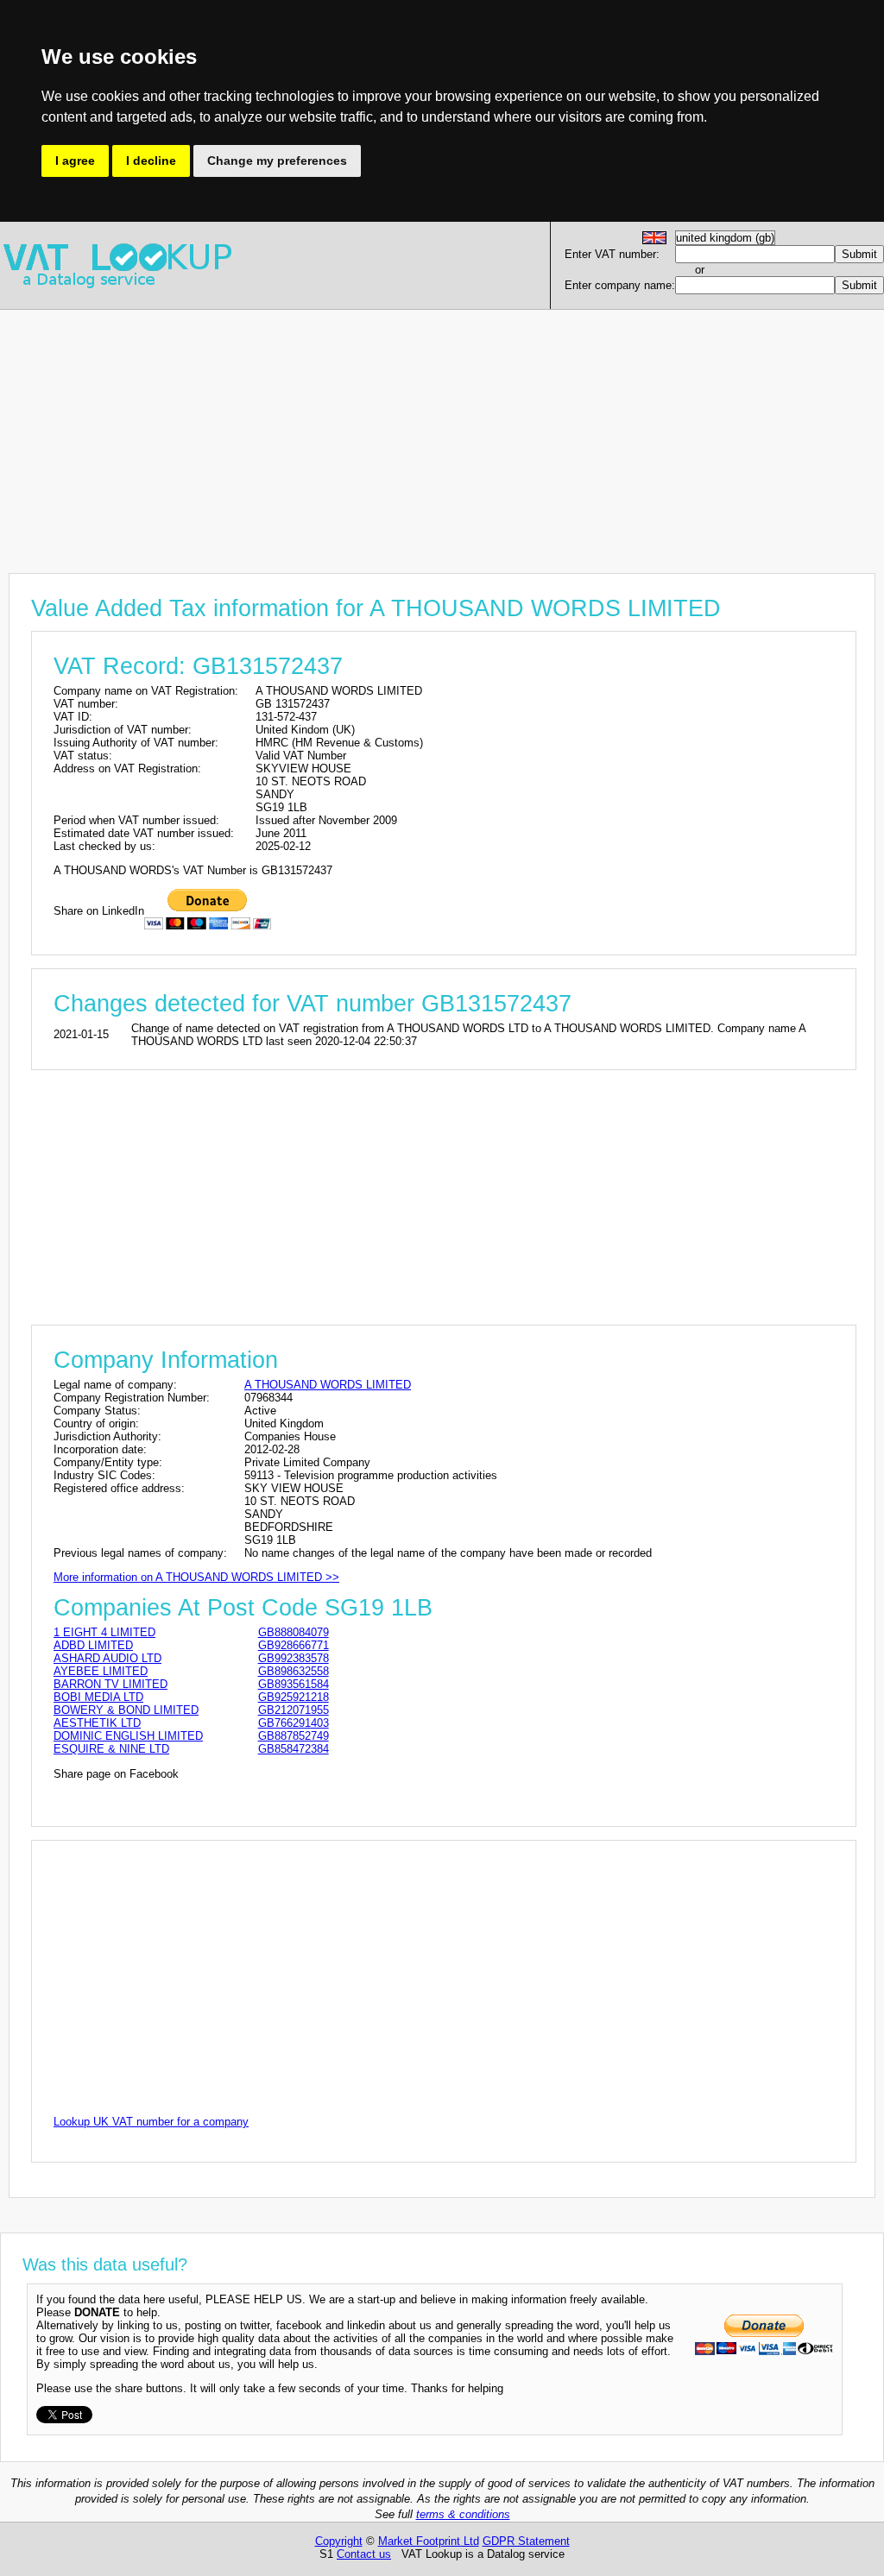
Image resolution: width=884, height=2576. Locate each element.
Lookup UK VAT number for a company (151, 2122)
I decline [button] (151, 161)
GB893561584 (294, 1684)
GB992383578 (294, 1658)
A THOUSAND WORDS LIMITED (328, 1385)
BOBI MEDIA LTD (98, 1697)
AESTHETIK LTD (97, 1723)
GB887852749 (294, 1736)
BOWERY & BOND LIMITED (126, 1710)
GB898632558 (294, 1671)
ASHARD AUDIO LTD (107, 1658)
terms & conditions (463, 2514)
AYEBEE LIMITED (101, 1671)
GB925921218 (294, 1697)
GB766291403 (294, 1723)
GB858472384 (294, 1749)
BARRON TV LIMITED (110, 1684)
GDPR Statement (526, 2541)
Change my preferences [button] (277, 161)
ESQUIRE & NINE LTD (111, 1749)
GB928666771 (294, 1645)
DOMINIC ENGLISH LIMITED (128, 1736)
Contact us (364, 2554)
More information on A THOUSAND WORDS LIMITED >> (196, 1577)
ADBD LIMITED (93, 1645)
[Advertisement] (442, 431)
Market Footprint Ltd (429, 2541)
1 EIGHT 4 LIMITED (104, 1632)
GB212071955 (294, 1710)
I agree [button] (75, 161)
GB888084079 (294, 1632)
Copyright (339, 2541)
